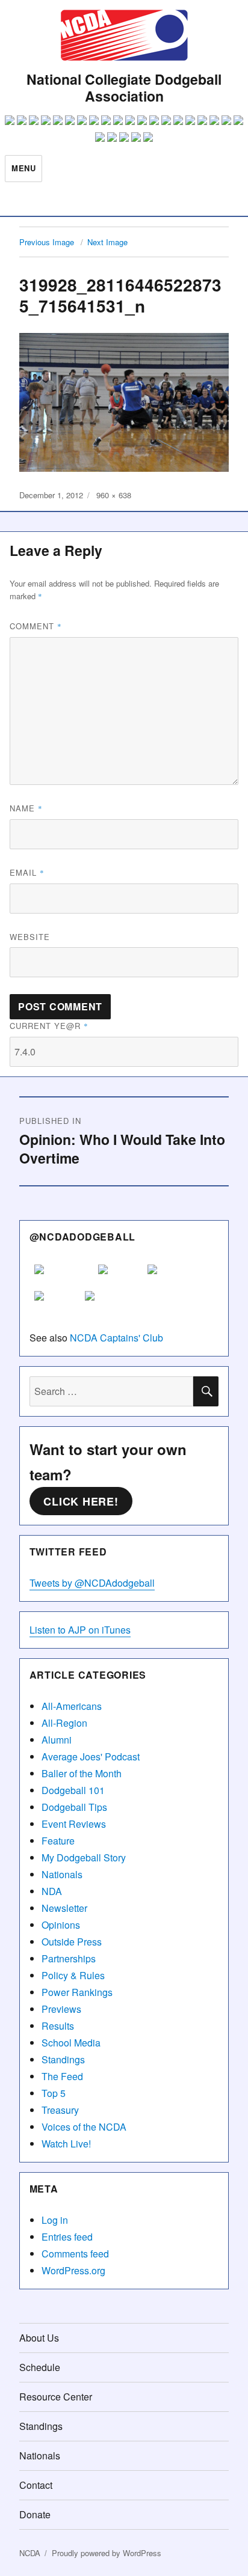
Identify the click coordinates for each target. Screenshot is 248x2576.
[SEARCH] (206, 1391)
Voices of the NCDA (84, 2127)
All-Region (64, 1723)
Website (30, 937)
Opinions (61, 1925)
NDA (52, 1891)
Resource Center (56, 2397)
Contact (36, 2485)
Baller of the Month (82, 1773)
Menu (23, 168)
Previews (61, 2009)
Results (58, 2026)
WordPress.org (73, 2270)
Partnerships (69, 1958)
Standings (63, 2059)
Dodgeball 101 (73, 1790)
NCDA (30, 2553)
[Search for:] (112, 1391)
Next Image (107, 242)
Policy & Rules (73, 1975)
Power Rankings (77, 1992)
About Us (39, 2338)
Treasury (60, 2110)
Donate (35, 2514)
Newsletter (64, 1908)
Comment (36, 626)
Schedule (40, 2367)
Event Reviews (74, 1824)
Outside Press (72, 1942)
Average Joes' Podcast (91, 1757)
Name (26, 808)
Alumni (57, 1740)
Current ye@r (49, 1026)
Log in (55, 2220)
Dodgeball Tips (74, 1807)
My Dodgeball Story (84, 1857)
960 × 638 (114, 495)
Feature (58, 1841)
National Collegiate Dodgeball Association (124, 87)
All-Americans (72, 1706)
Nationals (62, 1874)
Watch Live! (66, 2144)
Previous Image (47, 242)
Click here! (81, 1501)
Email (27, 872)
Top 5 (54, 2093)
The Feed (62, 2076)
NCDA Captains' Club (116, 1338)
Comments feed (75, 2254)
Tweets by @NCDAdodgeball (92, 1583)
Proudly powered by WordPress (107, 2553)
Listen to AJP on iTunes (80, 1630)
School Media (71, 2043)
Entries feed (67, 2237)
